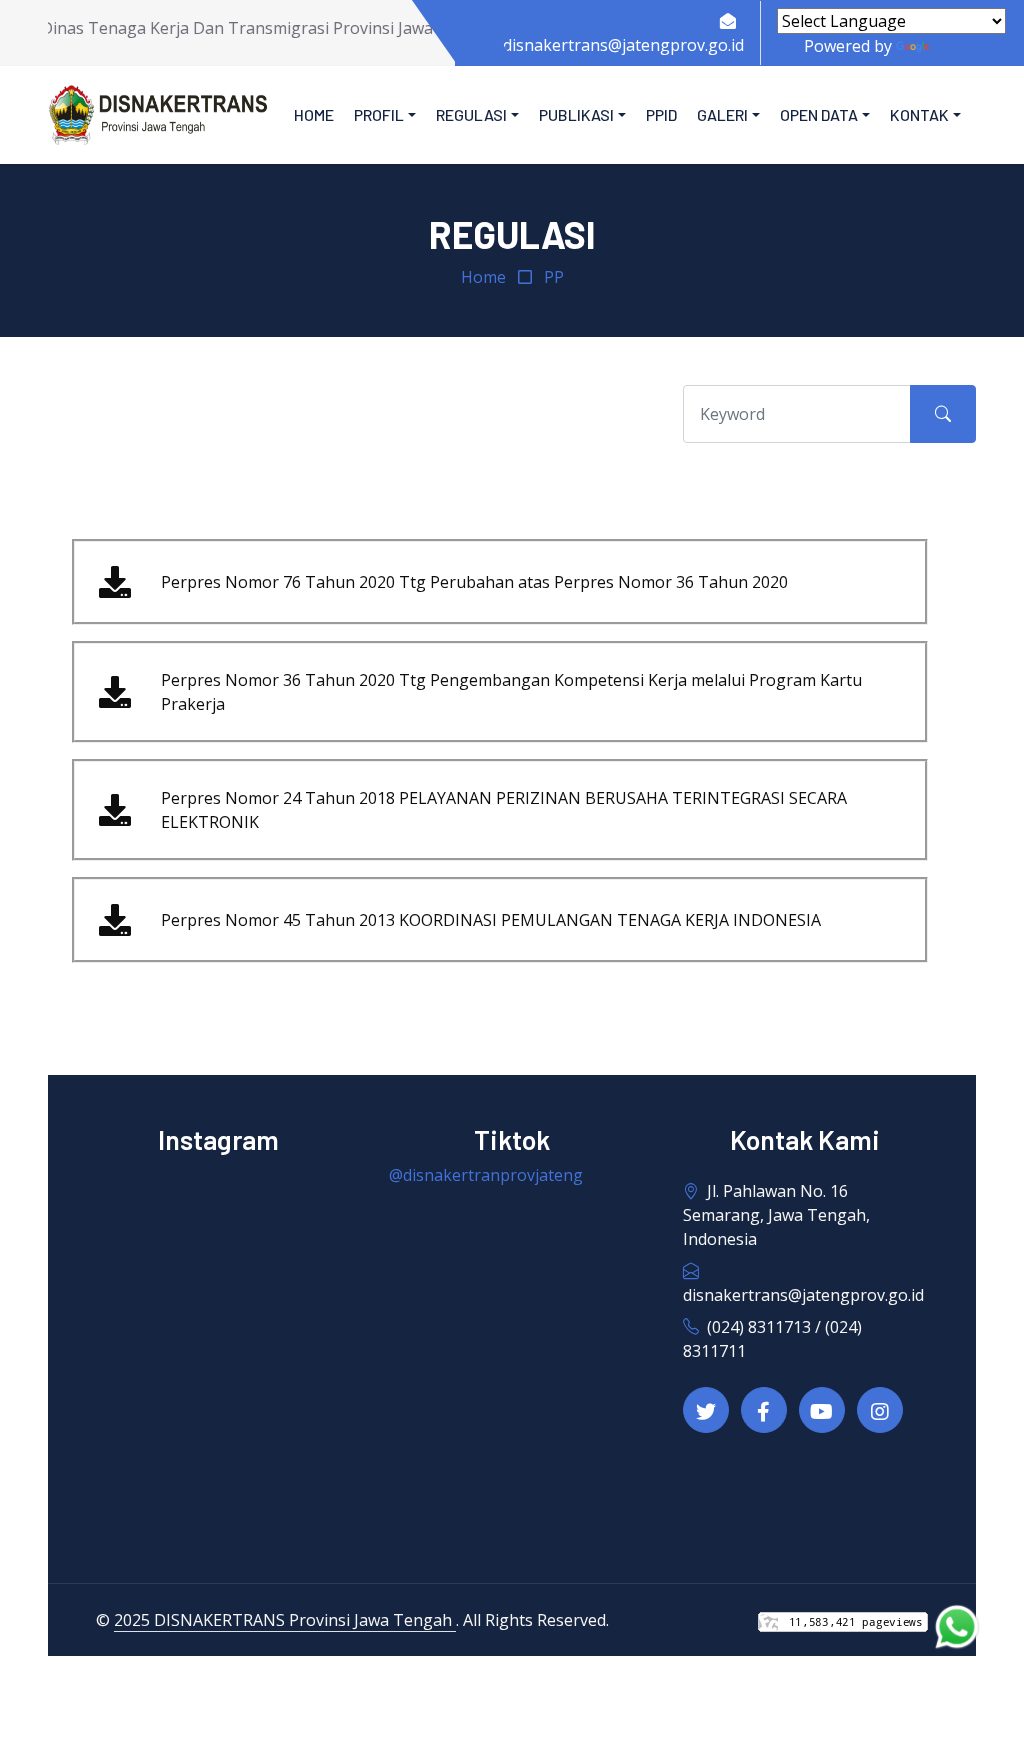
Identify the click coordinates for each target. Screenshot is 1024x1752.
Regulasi (471, 114)
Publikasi (576, 114)
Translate (969, 46)
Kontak (919, 114)
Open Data (819, 114)
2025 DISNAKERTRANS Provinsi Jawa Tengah (285, 1620)
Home (314, 114)
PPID (661, 114)
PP (554, 277)
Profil (379, 114)
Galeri (722, 114)
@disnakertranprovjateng (486, 1175)
